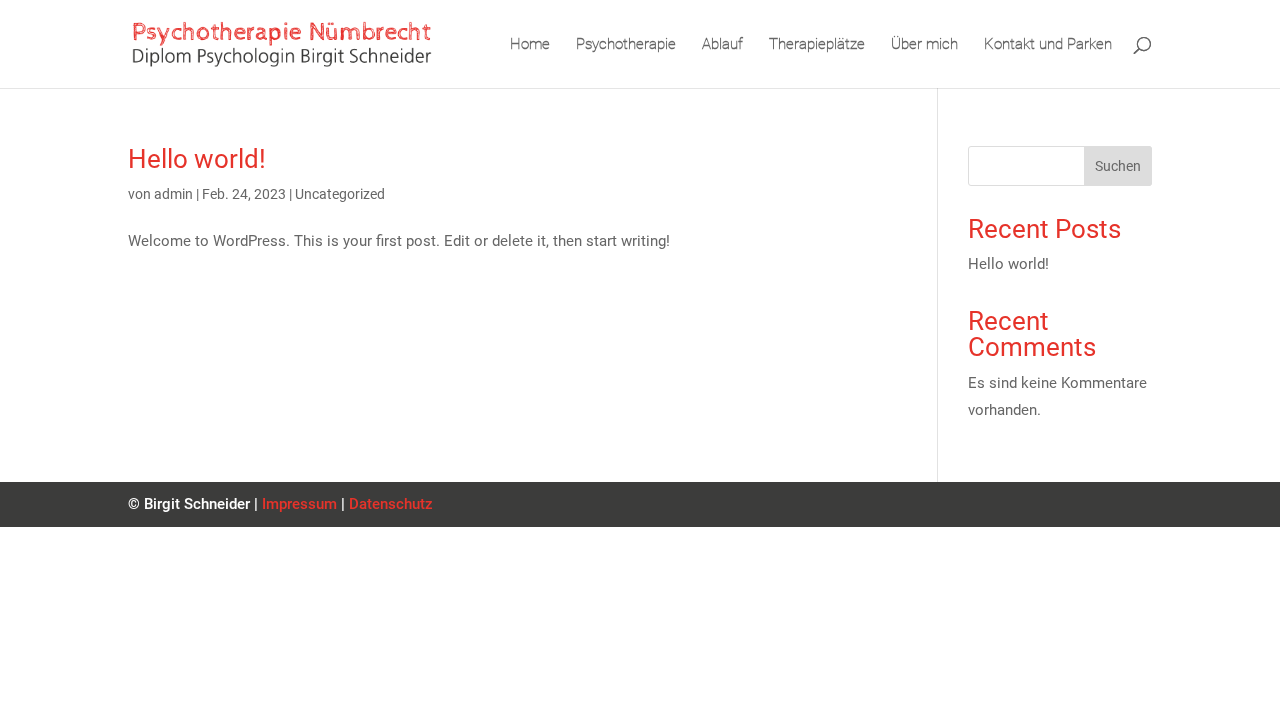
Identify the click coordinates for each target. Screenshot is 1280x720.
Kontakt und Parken (1048, 45)
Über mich (924, 45)
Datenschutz (391, 504)
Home (530, 45)
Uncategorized (340, 194)
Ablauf (722, 45)
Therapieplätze (817, 45)
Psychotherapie (626, 45)
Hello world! (197, 159)
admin (173, 194)
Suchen (1118, 166)
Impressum (299, 504)
